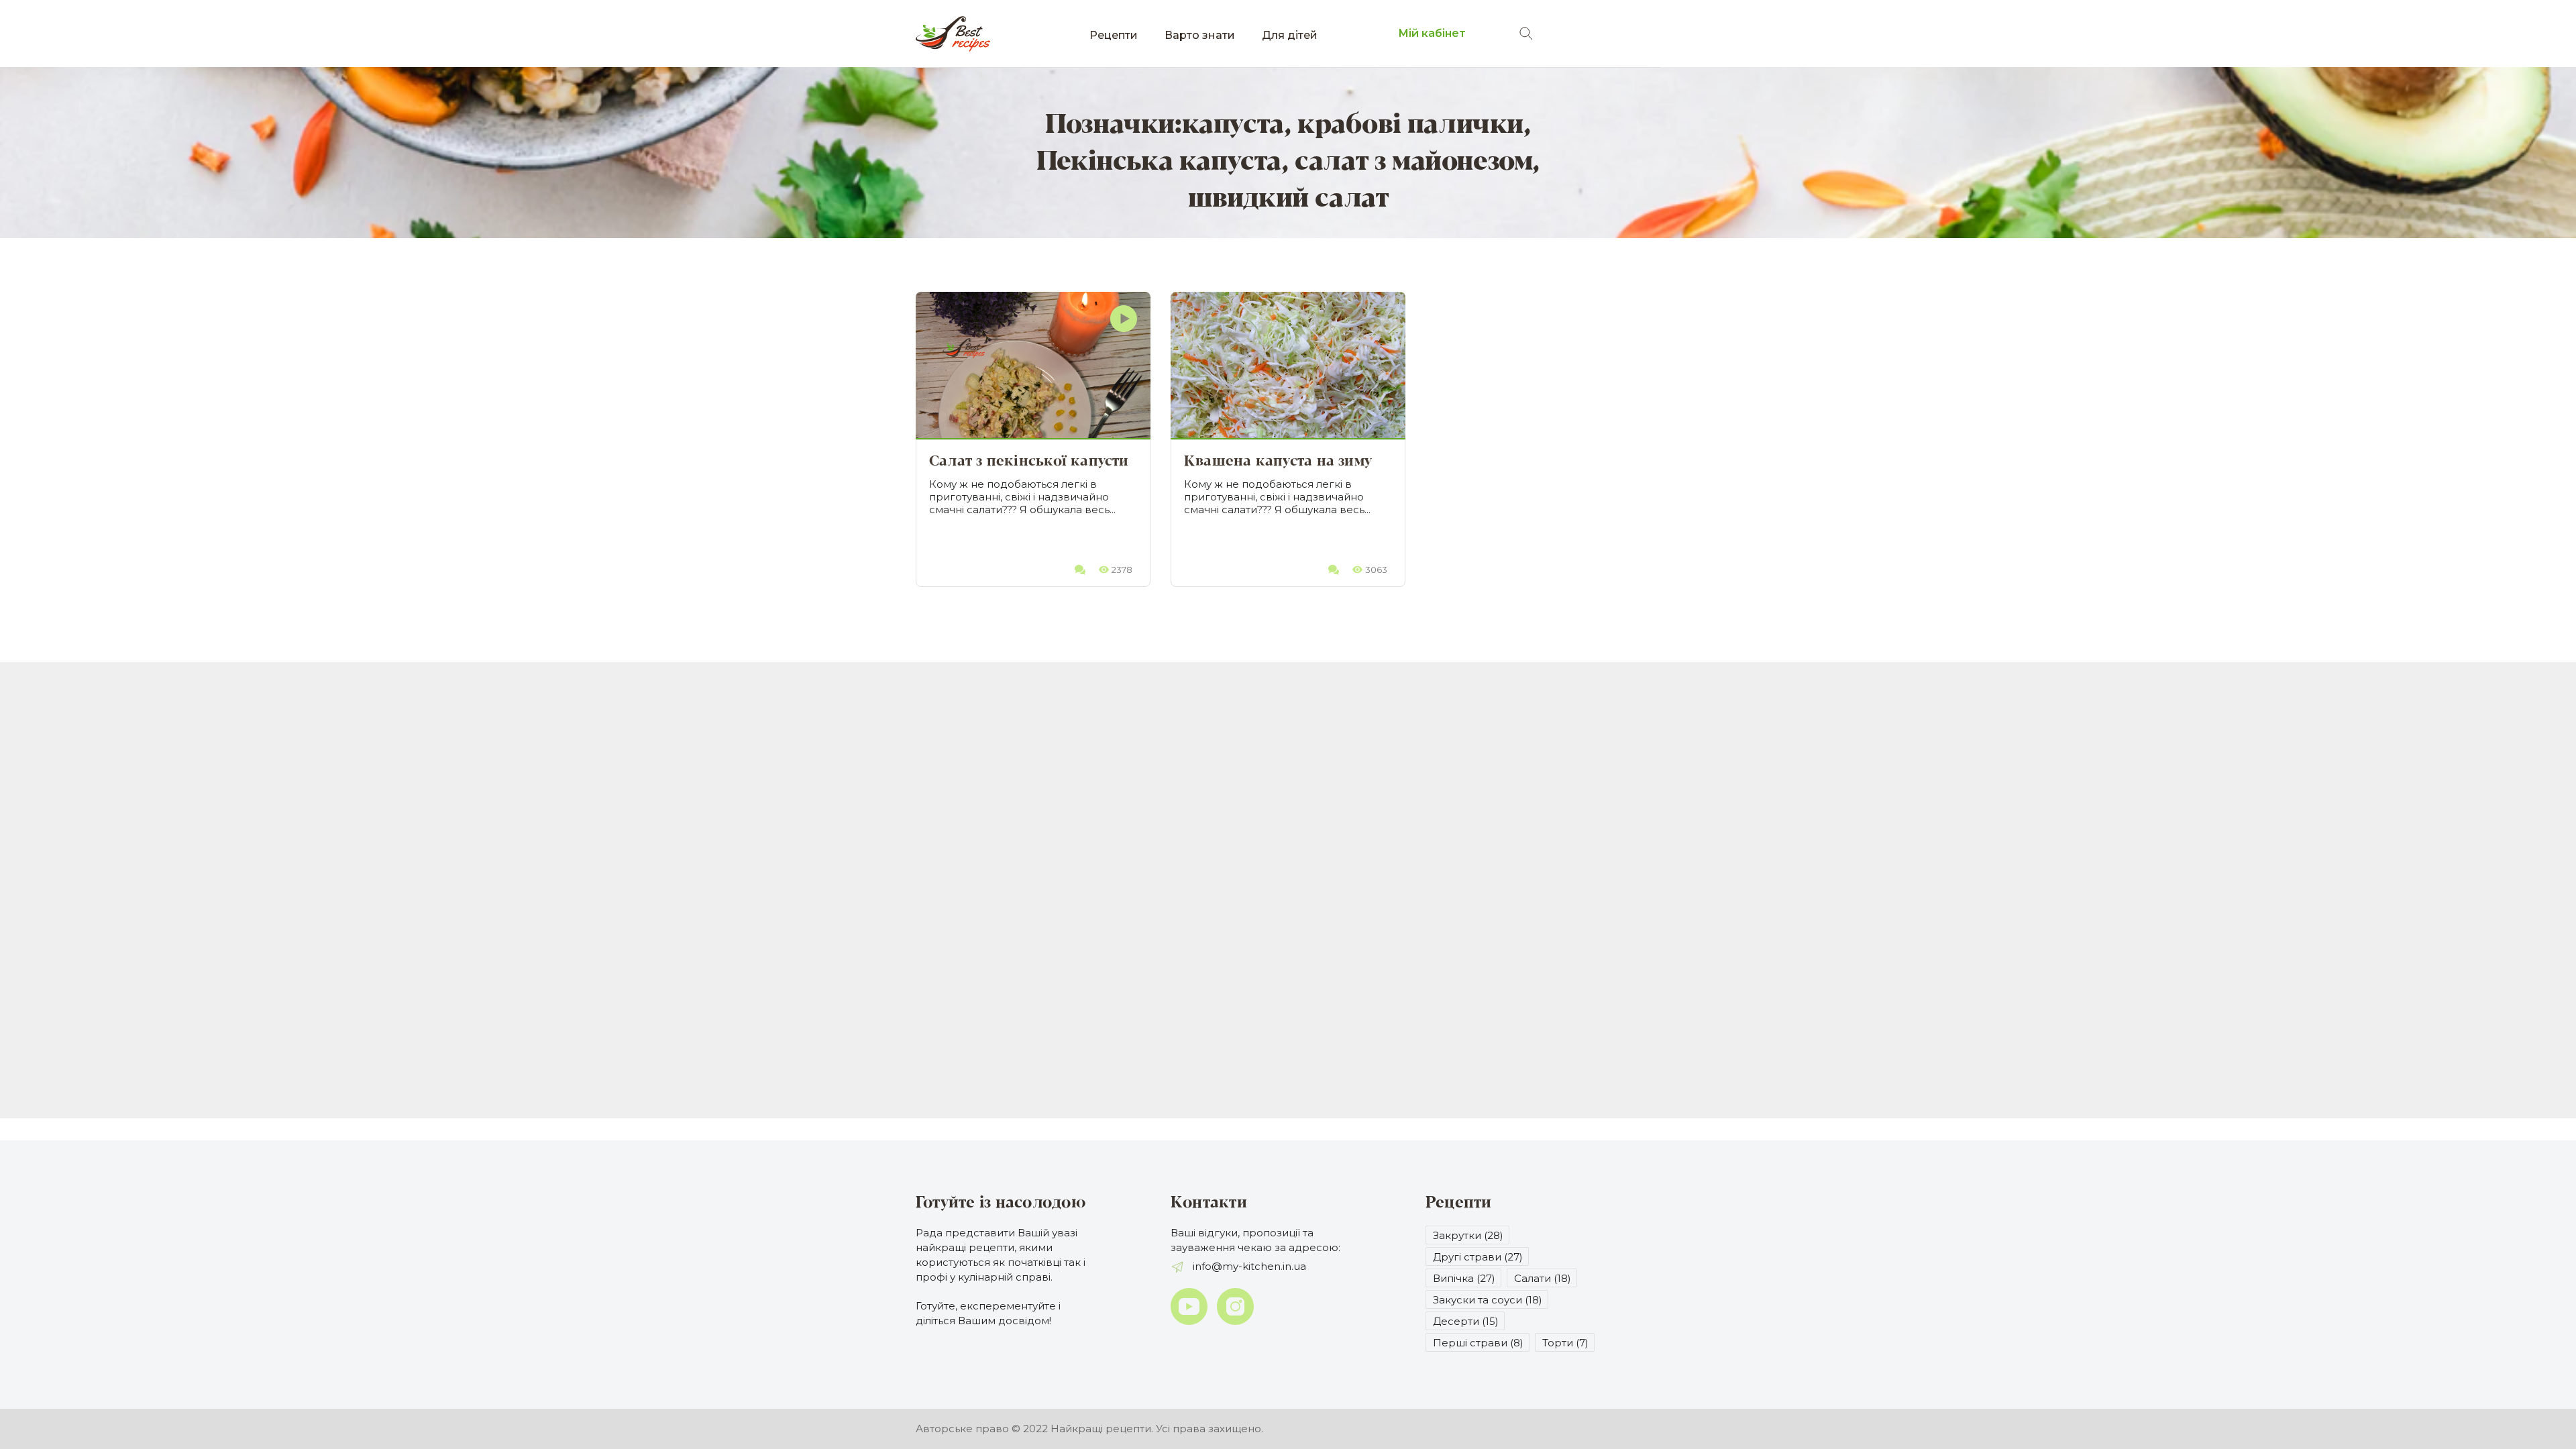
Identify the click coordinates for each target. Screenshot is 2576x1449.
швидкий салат (1288, 199)
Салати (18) (1543, 1278)
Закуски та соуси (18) (1488, 1300)
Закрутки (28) (1468, 1235)
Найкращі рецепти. (1102, 1429)
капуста (1233, 125)
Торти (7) (1565, 1343)
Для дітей (1290, 35)
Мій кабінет (1432, 33)
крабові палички (1410, 125)
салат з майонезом (1413, 162)
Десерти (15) (1466, 1321)
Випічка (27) (1464, 1278)
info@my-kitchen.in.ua (1248, 1266)
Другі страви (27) (1478, 1257)
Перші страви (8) (1478, 1343)
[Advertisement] (1288, 776)
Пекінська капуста (1159, 162)
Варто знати (1200, 35)
